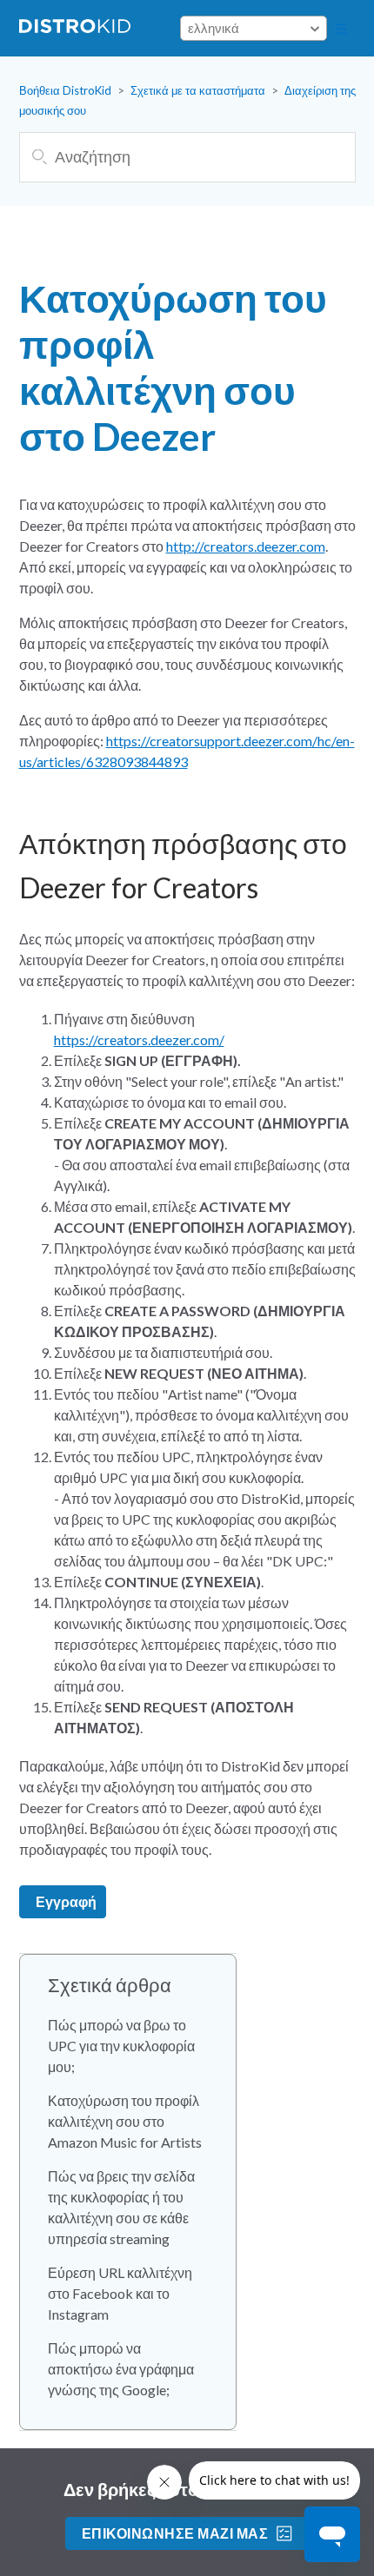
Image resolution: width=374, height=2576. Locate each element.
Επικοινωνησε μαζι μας (175, 2533)
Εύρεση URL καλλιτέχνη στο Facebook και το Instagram (120, 2293)
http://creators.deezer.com (246, 546)
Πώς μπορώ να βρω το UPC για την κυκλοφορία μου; (121, 2046)
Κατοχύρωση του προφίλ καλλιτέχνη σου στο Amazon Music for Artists (125, 2121)
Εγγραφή (66, 1901)
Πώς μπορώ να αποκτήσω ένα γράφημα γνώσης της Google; (121, 2369)
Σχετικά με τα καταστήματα (198, 90)
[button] (341, 29)
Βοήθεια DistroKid (65, 90)
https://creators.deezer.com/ (139, 1040)
